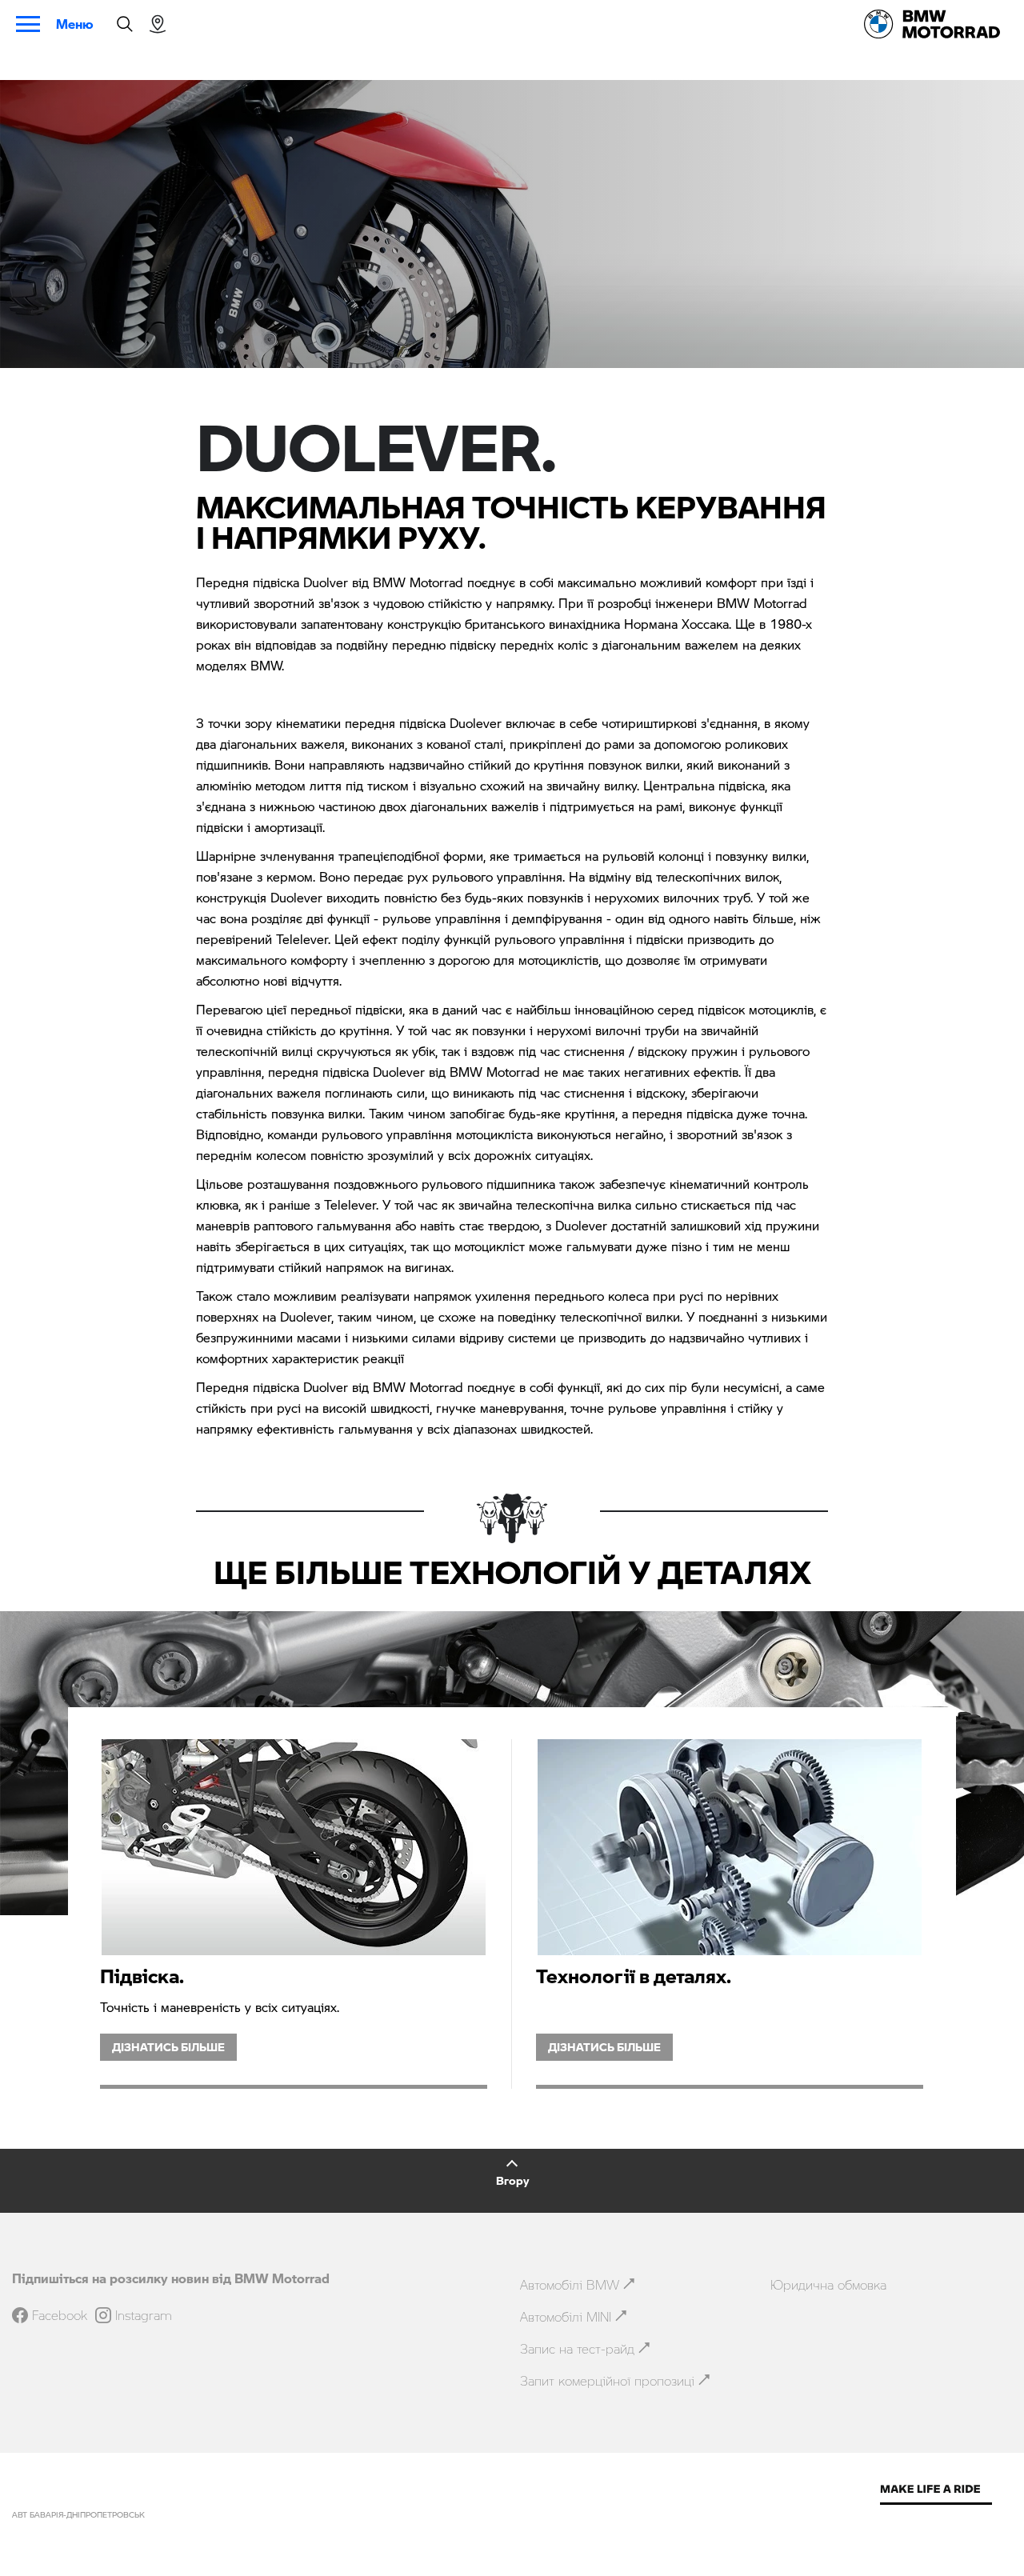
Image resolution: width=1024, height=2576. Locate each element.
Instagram (144, 2315)
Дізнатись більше (168, 2047)
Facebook (60, 2315)
